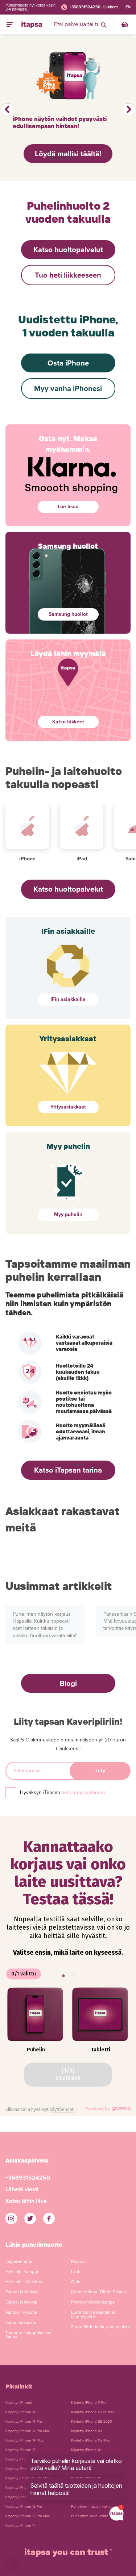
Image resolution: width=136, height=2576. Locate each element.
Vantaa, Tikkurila (21, 2312)
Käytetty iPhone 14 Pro (24, 2422)
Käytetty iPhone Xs (87, 2431)
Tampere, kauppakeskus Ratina (29, 2335)
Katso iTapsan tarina (68, 1470)
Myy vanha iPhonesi (68, 389)
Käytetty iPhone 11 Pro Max (93, 2412)
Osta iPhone (68, 363)
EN (128, 7)
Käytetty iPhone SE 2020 (92, 2422)
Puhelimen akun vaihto (90, 2516)
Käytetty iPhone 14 (20, 2412)
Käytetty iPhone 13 (20, 2450)
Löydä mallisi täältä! (68, 154)
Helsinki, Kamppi (22, 2272)
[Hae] (104, 24)
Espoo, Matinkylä (22, 2292)
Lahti (76, 2272)
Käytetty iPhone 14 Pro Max (28, 2431)
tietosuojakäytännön (84, 1792)
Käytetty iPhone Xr (86, 2450)
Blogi (68, 1683)
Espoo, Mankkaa (21, 2302)
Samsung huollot (68, 614)
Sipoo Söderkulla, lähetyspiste (101, 2327)
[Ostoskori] (125, 24)
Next (128, 109)
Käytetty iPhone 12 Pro (24, 2507)
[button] (13, 2563)
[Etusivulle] (32, 24)
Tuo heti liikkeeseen (68, 275)
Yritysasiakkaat (68, 1107)
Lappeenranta (19, 2261)
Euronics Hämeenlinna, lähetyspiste (94, 2314)
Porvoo (78, 2261)
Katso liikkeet (68, 722)
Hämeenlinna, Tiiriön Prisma (98, 2292)
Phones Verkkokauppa (93, 2302)
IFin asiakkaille (68, 999)
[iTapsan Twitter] (30, 2218)
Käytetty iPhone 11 (20, 2525)
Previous (8, 109)
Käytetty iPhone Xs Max (90, 2440)
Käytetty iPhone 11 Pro (89, 2403)
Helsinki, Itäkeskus (24, 2282)
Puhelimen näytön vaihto (91, 2507)
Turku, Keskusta (21, 2322)
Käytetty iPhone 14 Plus (24, 2440)
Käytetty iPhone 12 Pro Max (28, 2516)
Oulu (76, 2282)
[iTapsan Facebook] (49, 2218)
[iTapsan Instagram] (11, 2218)
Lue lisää (68, 507)
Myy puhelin (68, 1214)
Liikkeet (111, 7)
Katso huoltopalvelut (68, 250)
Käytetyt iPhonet (19, 2403)
